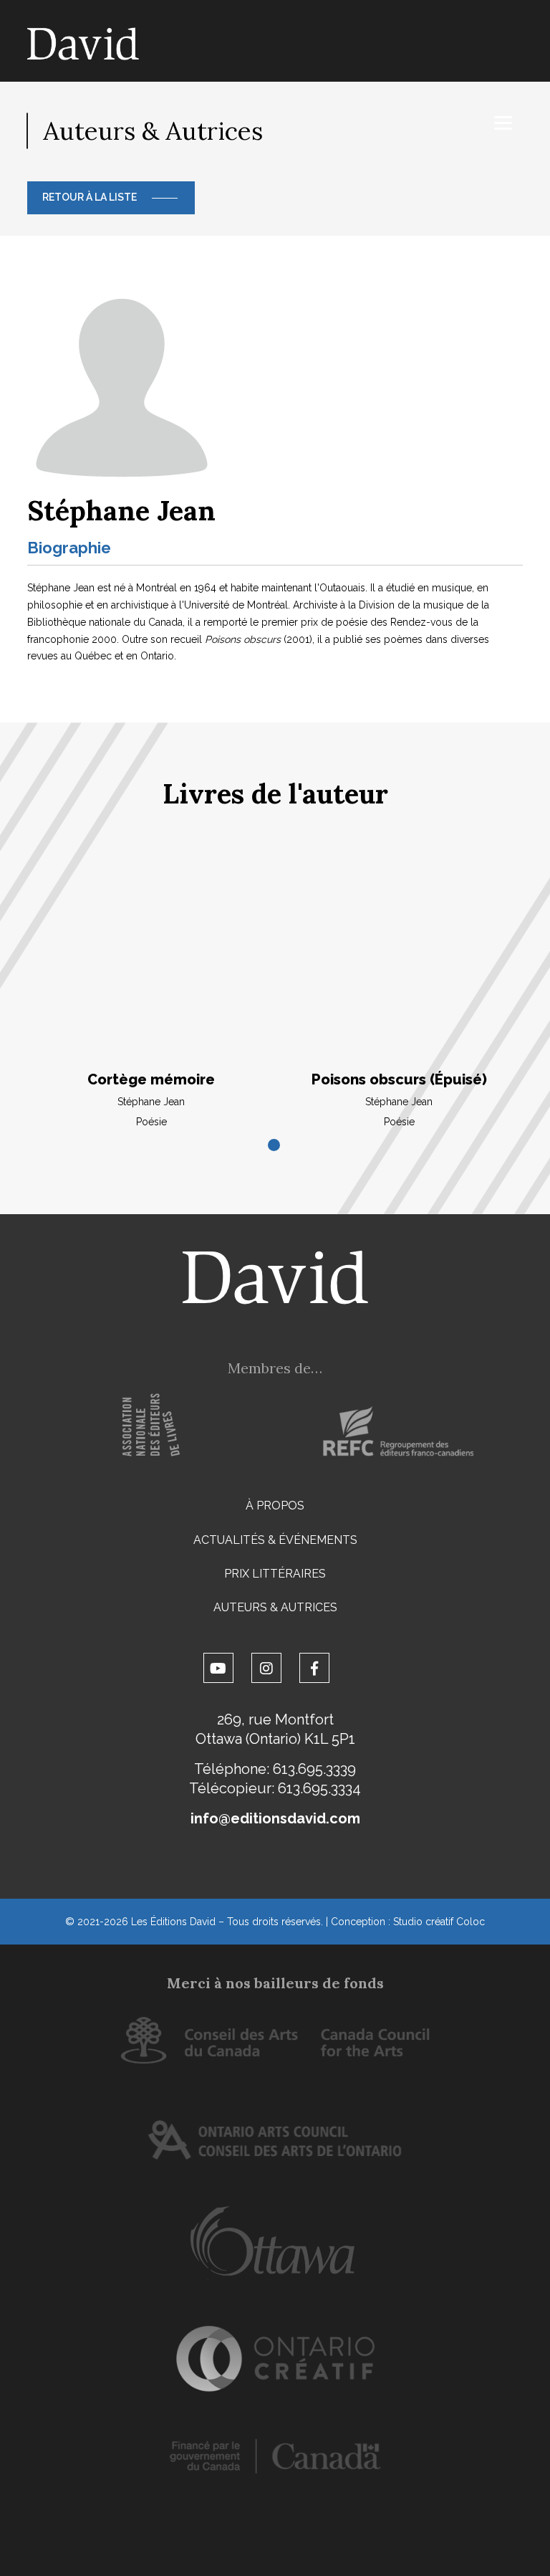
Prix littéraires (275, 1574)
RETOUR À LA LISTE (90, 197)
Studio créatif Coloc (439, 1922)
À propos (275, 1506)
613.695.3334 (319, 1788)
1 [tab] (275, 1146)
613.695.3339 (314, 1769)
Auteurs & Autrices (275, 1607)
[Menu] (503, 123)
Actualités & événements (275, 1540)
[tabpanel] (151, 993)
